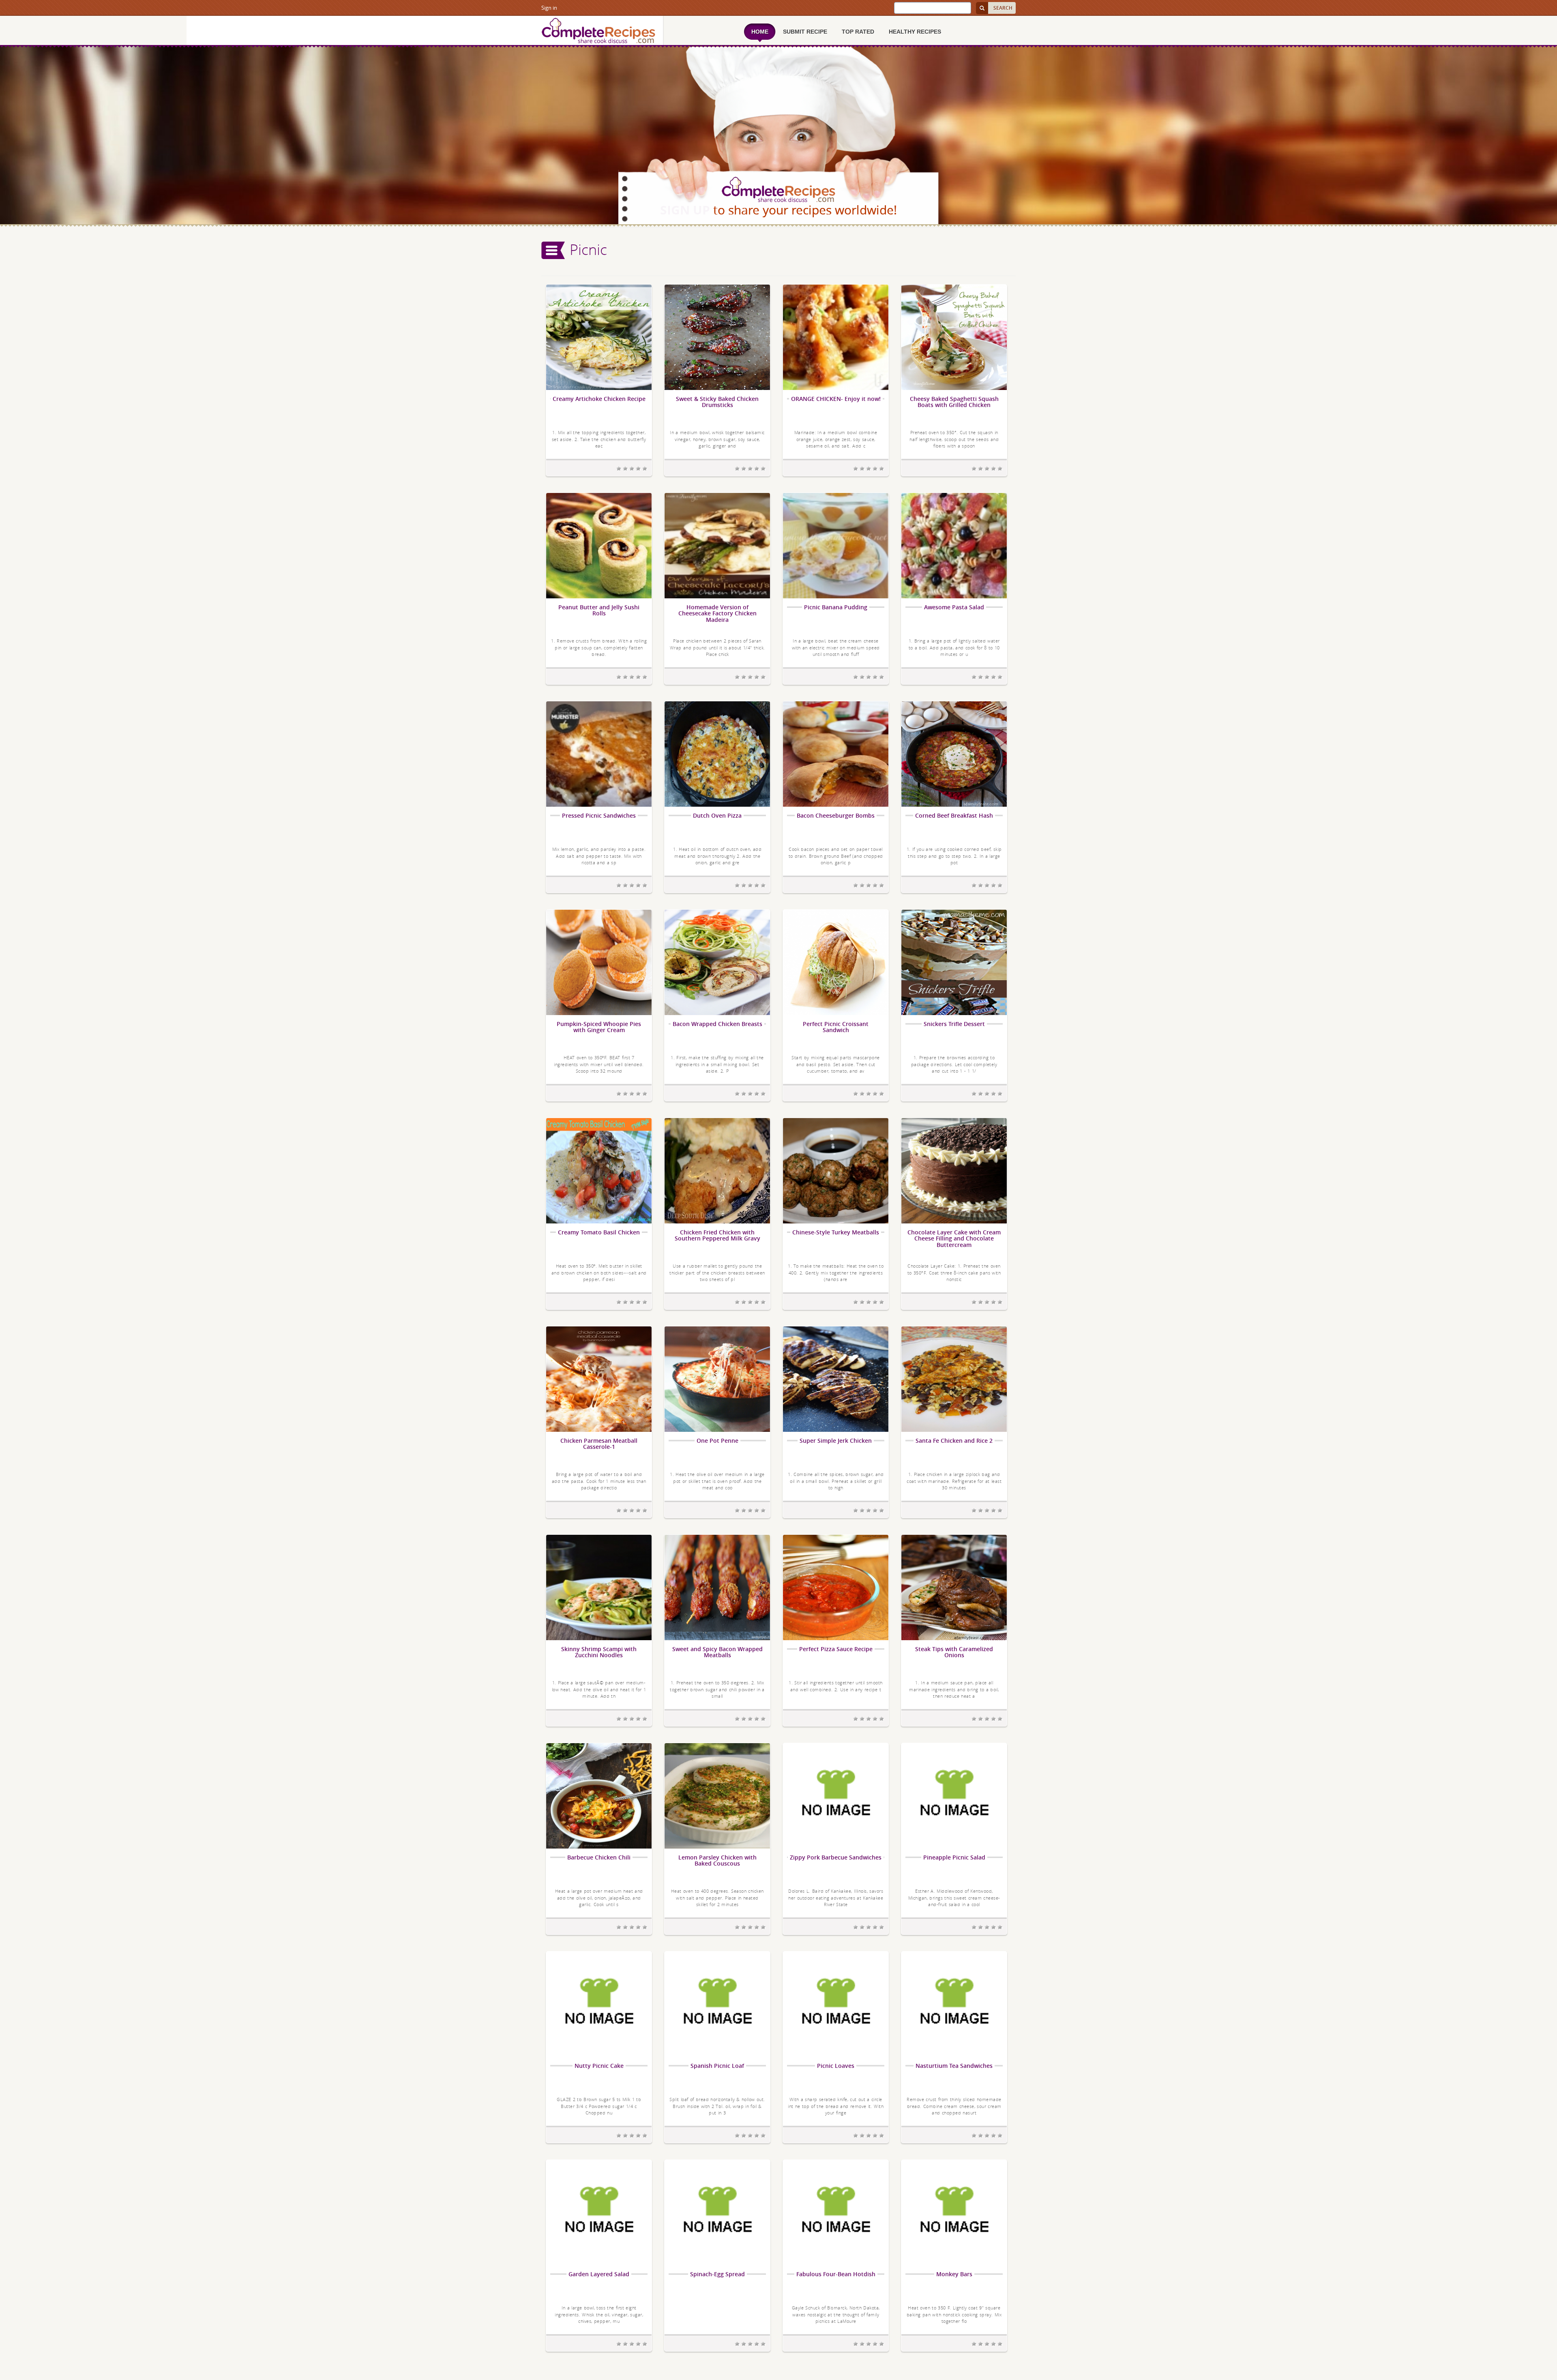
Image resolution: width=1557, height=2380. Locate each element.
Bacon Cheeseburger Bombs (836, 815)
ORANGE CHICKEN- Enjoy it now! (836, 399)
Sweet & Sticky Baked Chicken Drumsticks (717, 402)
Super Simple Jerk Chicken (836, 1441)
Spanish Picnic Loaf (717, 2066)
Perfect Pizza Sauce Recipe (836, 1649)
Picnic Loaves (836, 2066)
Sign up (685, 210)
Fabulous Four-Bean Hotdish (836, 2274)
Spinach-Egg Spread (717, 2274)
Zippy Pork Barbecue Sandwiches (836, 1857)
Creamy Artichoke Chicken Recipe (599, 399)
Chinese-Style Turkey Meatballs (836, 1232)
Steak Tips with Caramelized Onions (954, 1652)
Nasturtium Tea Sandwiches (954, 2066)
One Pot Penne (717, 1441)
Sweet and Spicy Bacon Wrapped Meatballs (717, 1652)
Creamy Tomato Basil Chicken (599, 1232)
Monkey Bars (954, 2274)
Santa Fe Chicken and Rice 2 (954, 1441)
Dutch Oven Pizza (717, 815)
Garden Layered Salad (599, 2274)
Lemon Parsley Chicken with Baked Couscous (717, 1861)
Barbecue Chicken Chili (599, 1857)
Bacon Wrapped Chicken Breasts (717, 1024)
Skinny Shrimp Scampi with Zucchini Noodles (599, 1652)
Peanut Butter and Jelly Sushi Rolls (599, 610)
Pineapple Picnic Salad (954, 1857)
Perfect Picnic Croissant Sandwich (836, 1027)
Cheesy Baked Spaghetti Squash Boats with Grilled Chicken (954, 402)
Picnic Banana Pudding (836, 607)
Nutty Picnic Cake (599, 2066)
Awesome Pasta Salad (954, 607)
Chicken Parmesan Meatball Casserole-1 (599, 1444)
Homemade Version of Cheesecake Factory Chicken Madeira (717, 613)
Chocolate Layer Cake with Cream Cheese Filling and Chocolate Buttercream (954, 1238)
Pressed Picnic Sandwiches (599, 815)
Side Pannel (553, 250)
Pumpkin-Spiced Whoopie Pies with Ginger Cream (599, 1027)
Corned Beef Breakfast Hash (954, 815)
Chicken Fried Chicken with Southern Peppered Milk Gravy (717, 1235)
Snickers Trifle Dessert (954, 1024)
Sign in (549, 8)
